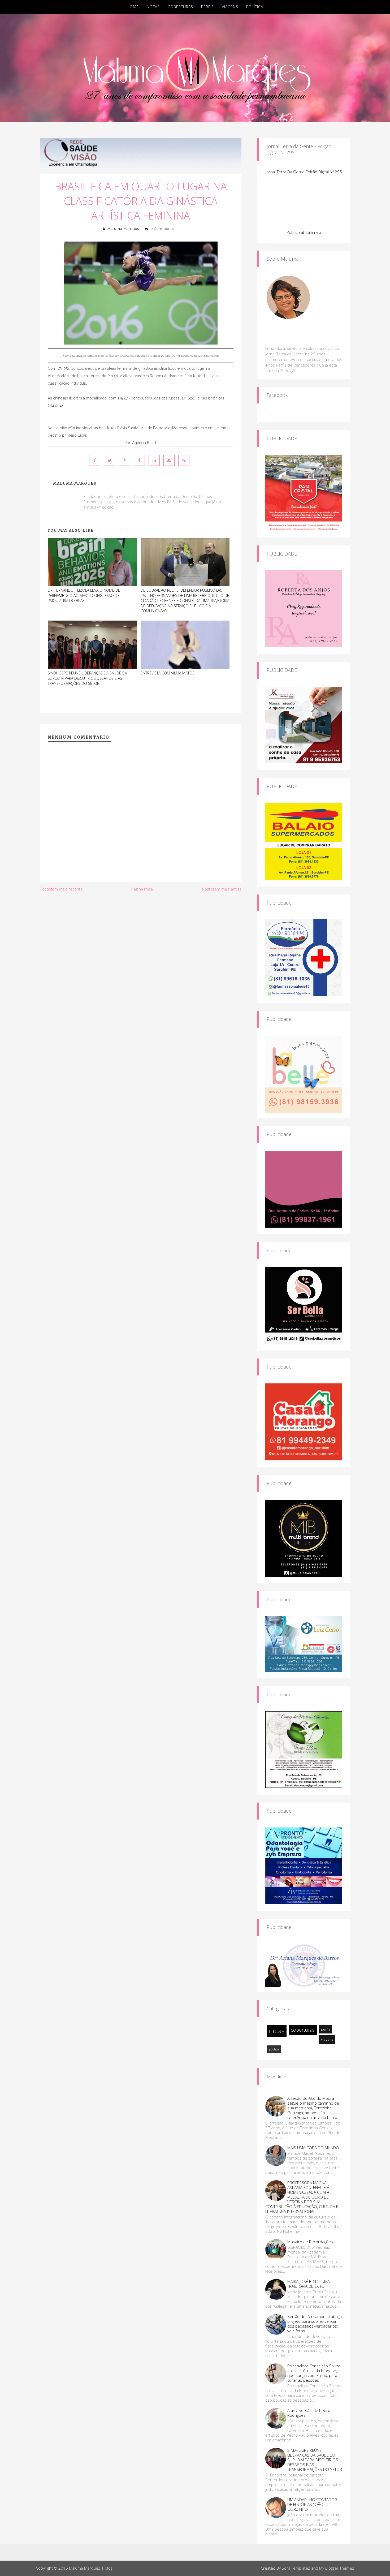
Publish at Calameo (304, 232)
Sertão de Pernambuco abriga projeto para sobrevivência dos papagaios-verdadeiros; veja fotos (315, 2324)
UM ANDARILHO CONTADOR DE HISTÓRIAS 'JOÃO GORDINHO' (312, 2504)
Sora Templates (296, 2568)
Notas (153, 7)
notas (277, 2031)
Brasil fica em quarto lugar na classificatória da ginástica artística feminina (141, 201)
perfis (326, 2029)
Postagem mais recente (61, 889)
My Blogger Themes (337, 2568)
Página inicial (142, 889)
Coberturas (180, 7)
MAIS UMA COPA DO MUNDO (313, 2148)
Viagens (230, 7)
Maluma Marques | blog (91, 2568)
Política (255, 7)
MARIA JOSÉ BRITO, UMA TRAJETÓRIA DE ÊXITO (309, 2284)
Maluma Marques (123, 229)
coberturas (303, 2030)
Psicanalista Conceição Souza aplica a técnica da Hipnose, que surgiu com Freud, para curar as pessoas (314, 2373)
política (274, 2049)
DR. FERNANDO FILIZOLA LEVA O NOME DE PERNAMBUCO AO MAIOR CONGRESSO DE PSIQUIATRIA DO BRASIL (84, 595)
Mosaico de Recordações (310, 2242)
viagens (327, 2039)
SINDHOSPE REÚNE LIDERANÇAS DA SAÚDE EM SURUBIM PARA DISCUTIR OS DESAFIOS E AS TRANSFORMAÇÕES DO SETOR (88, 678)
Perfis (207, 7)
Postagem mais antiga (222, 889)
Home (133, 7)
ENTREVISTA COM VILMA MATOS (168, 673)
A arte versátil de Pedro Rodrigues (309, 2413)
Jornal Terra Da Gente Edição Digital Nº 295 (304, 172)
